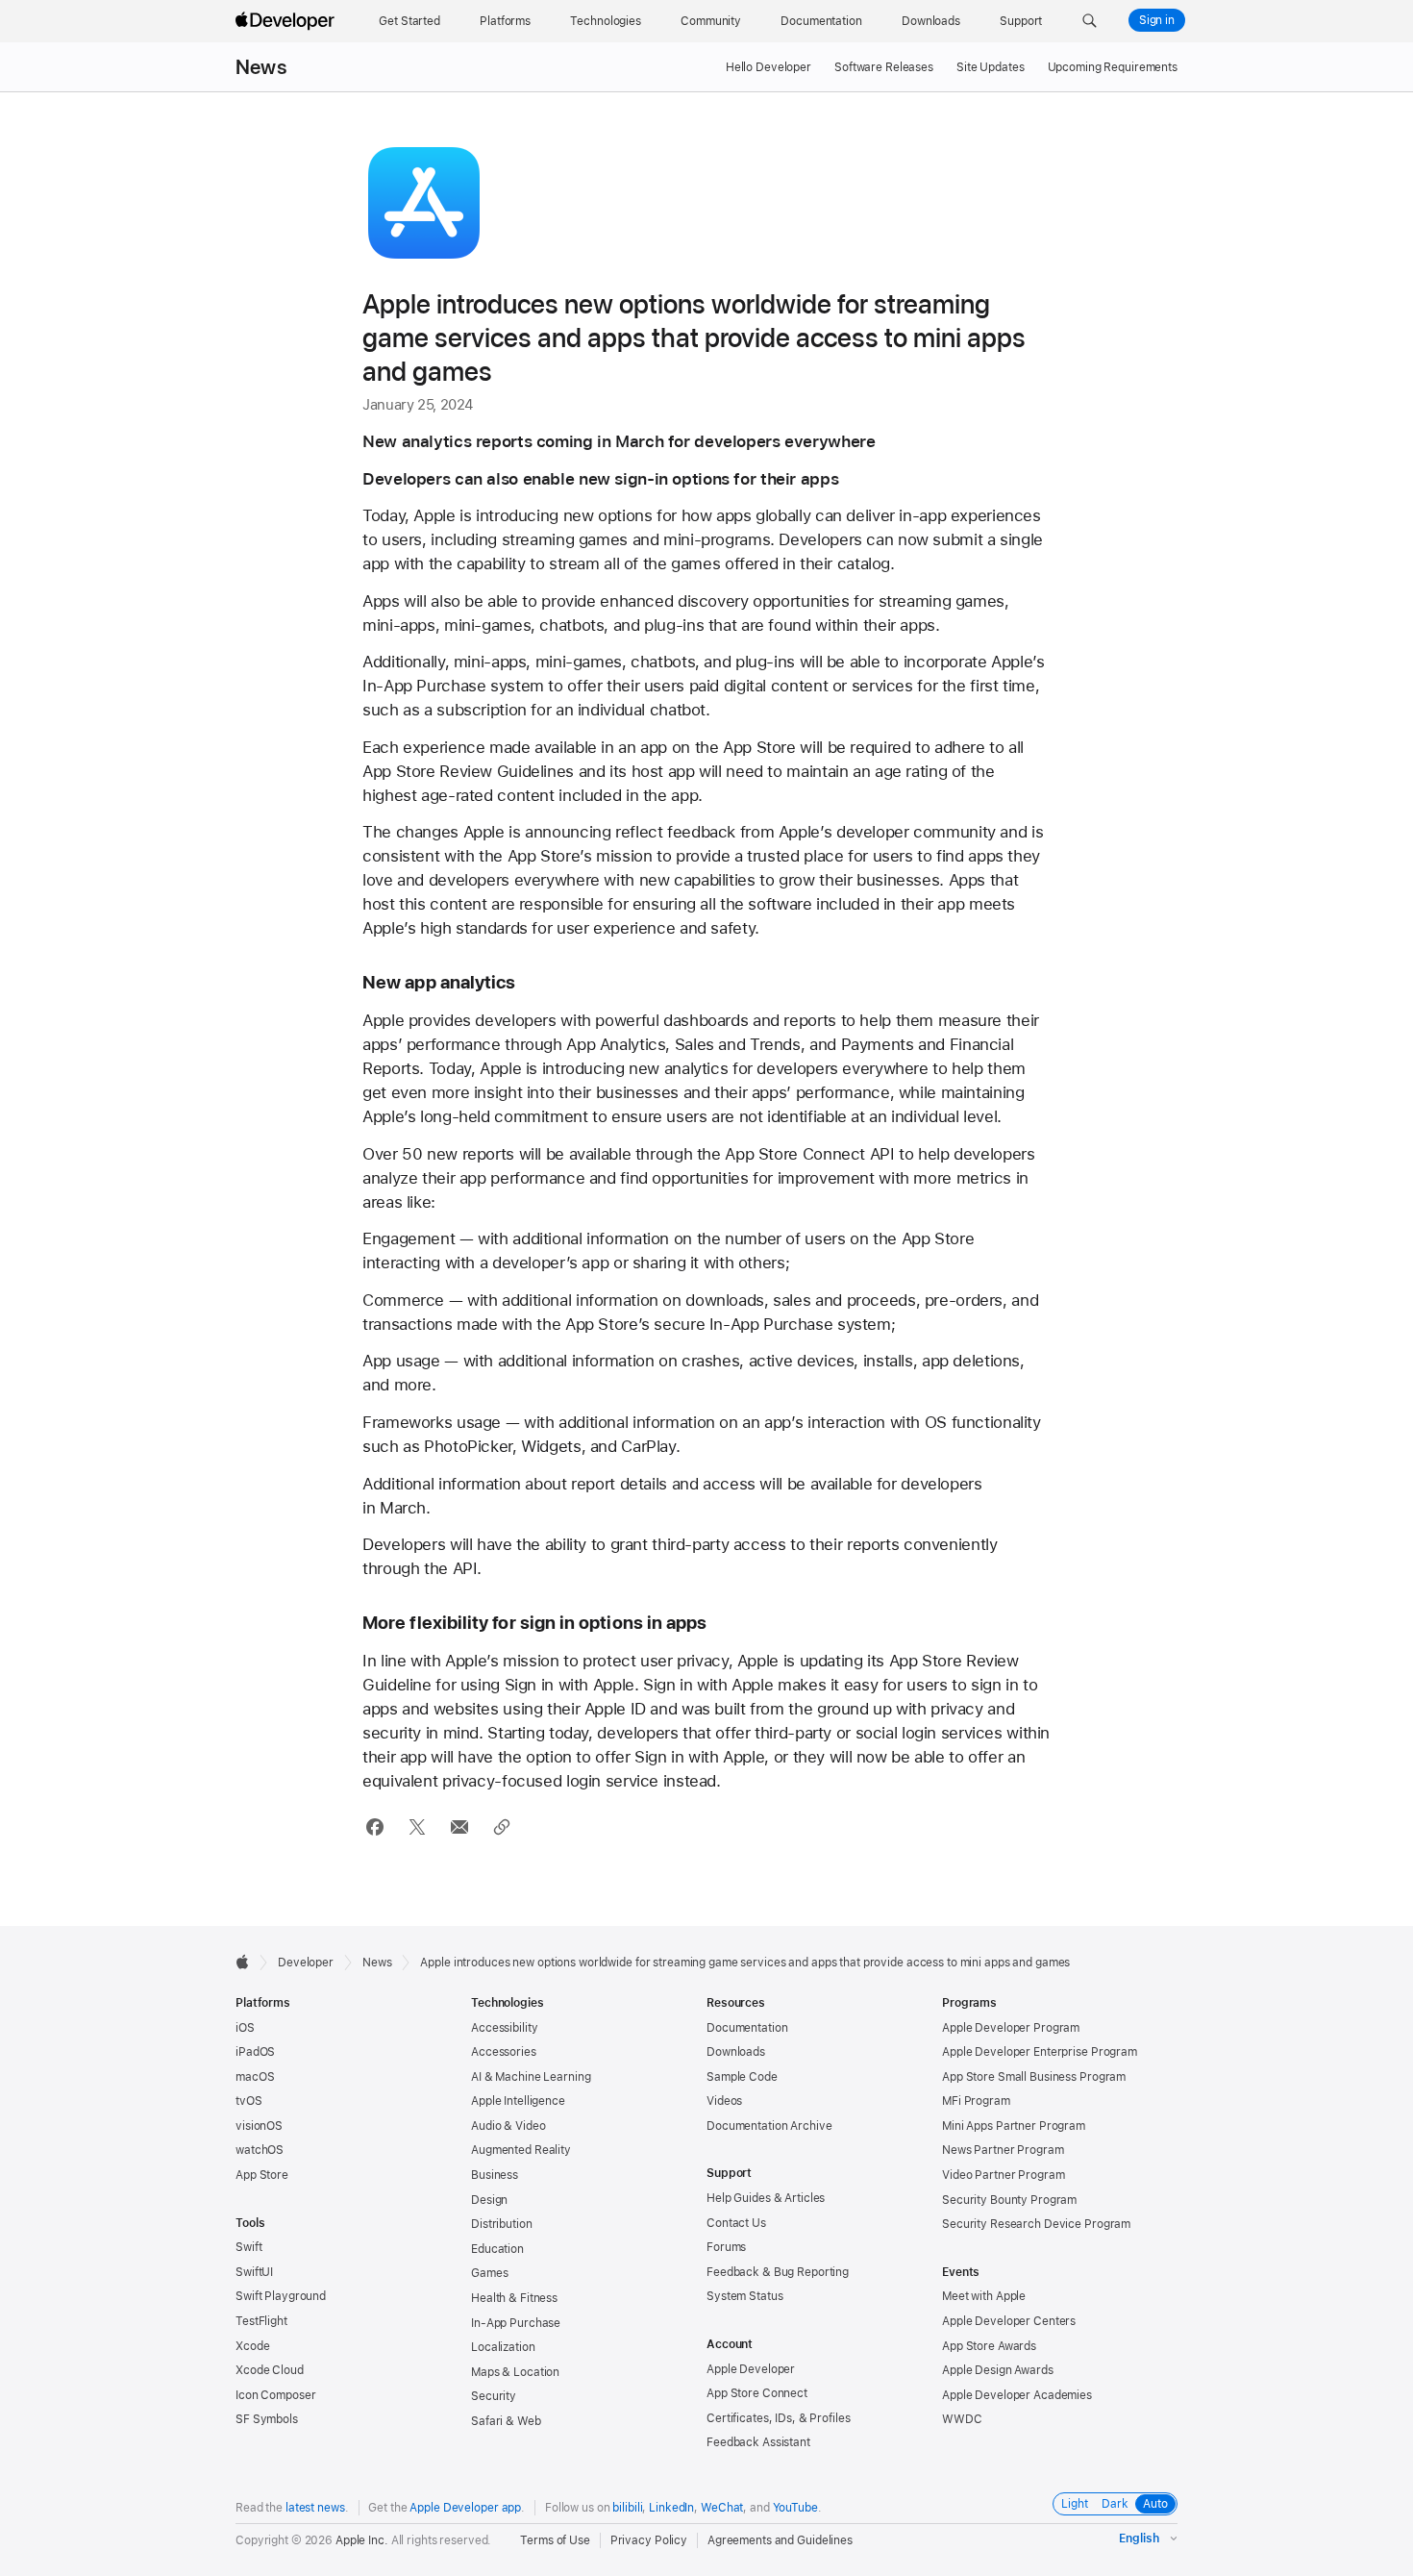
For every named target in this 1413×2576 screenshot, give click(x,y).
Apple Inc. (362, 2540)
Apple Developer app (465, 2508)
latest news (315, 2508)
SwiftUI (254, 2272)
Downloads (736, 2052)
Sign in (1157, 20)
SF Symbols (267, 2419)
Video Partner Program (1003, 2175)
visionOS (259, 2126)
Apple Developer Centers (1009, 2321)
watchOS (260, 2150)
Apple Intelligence (518, 2101)
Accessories (504, 2052)
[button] (1090, 21)
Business (495, 2175)
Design (489, 2200)
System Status (744, 2296)
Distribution (502, 2224)
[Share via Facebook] (374, 1827)
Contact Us (736, 2223)
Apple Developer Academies (1017, 2395)
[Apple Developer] (287, 21)
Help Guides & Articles (766, 2198)
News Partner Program (1003, 2150)
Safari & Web (506, 2421)
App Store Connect (757, 2393)
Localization (503, 2347)
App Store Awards (989, 2346)
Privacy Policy (649, 2540)
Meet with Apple (984, 2296)
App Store (262, 2175)
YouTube (795, 2508)
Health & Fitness (514, 2298)
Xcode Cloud (270, 2370)
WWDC (962, 2419)
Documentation (747, 2028)
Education (497, 2249)
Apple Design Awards (998, 2370)
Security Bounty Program (1009, 2200)
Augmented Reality (521, 2150)
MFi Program (976, 2101)
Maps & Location (515, 2372)
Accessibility (504, 2028)
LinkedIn (671, 2508)
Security (494, 2396)
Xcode (252, 2346)
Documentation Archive (769, 2126)
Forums (726, 2247)
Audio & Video (508, 2126)
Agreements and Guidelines (780, 2540)
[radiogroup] (1115, 2504)
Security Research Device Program (1036, 2224)
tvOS (249, 2101)
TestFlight (261, 2321)
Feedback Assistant (758, 2442)
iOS (245, 2028)
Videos (724, 2101)
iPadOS (255, 2052)
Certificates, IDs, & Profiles (779, 2418)
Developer (306, 1963)
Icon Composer (275, 2395)
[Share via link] (501, 1827)
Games (489, 2273)
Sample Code (742, 2077)
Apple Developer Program (1011, 2028)
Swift (248, 2247)
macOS (255, 2077)
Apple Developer (751, 2369)
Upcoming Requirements (1113, 67)
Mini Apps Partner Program (1014, 2126)
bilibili (627, 2508)
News (261, 67)
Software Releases (884, 67)
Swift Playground (281, 2296)
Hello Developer (768, 67)
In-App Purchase (516, 2323)
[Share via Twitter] (417, 1827)
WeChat (722, 2508)
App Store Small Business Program (1034, 2077)
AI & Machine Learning (531, 2077)
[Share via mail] (459, 1827)
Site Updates (991, 67)
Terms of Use (555, 2540)
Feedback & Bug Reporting (778, 2272)
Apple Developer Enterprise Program (1040, 2052)
